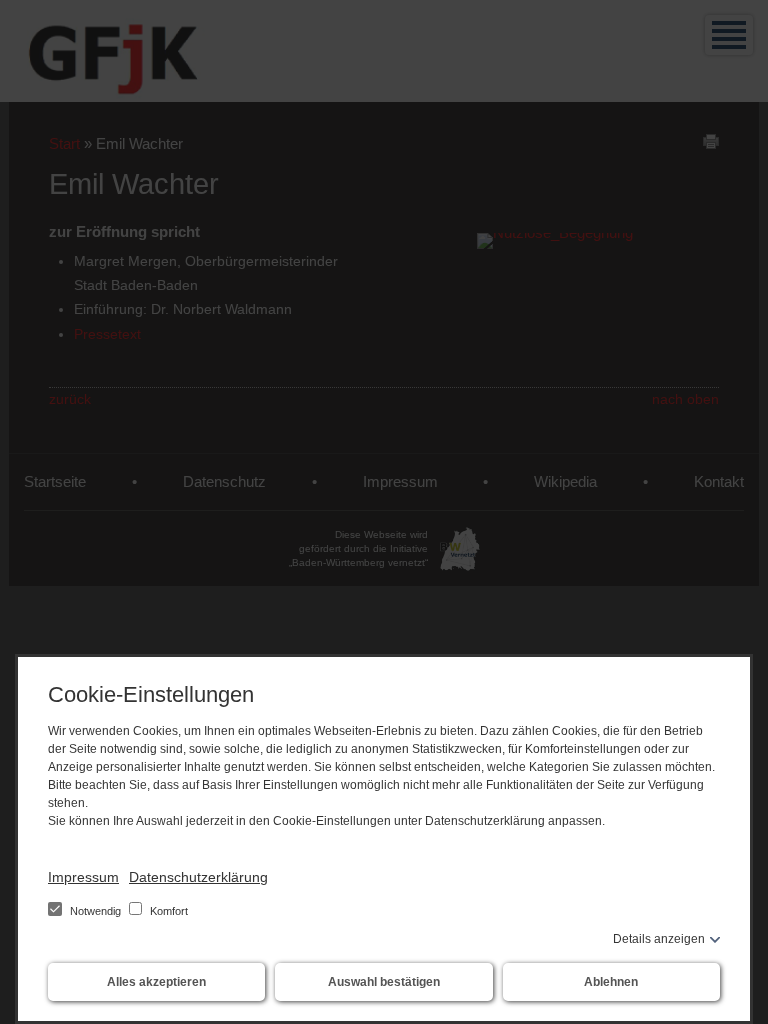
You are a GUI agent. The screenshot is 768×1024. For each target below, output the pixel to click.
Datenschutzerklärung (198, 877)
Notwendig (95, 911)
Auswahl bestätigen (384, 982)
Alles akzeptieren (156, 982)
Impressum (83, 877)
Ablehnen (611, 982)
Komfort (167, 911)
